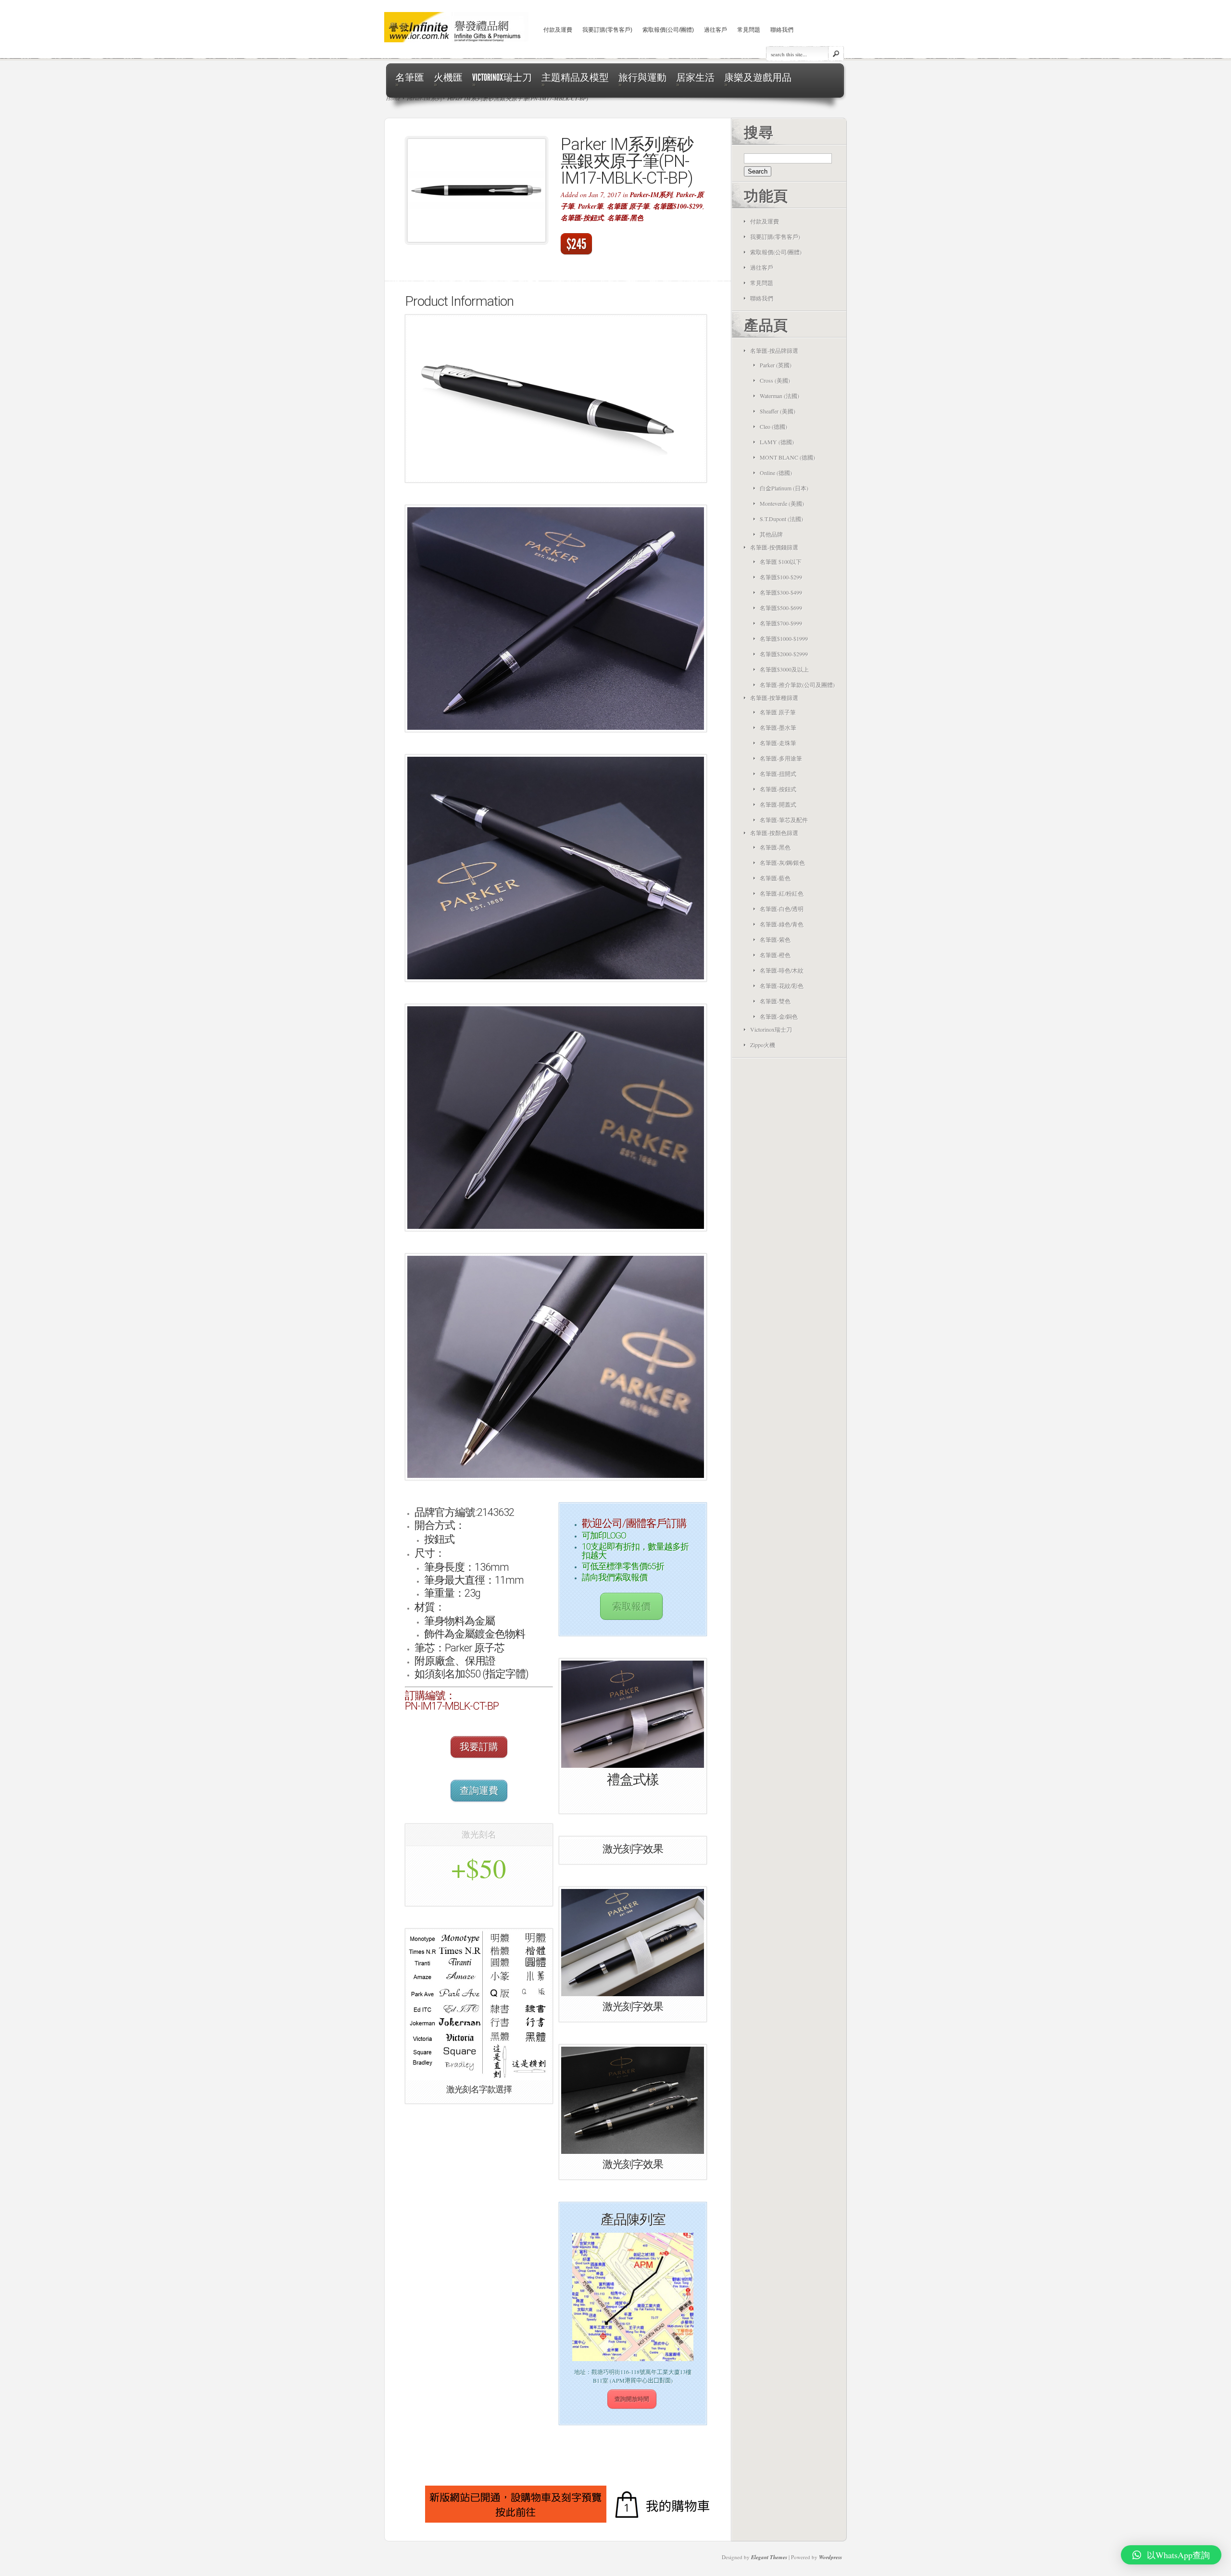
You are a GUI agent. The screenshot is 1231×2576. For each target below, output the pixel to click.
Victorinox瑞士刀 (771, 1029)
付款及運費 (558, 30)
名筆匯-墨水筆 (778, 727)
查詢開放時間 (632, 2399)
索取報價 (631, 1606)
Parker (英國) (776, 365)
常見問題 (749, 30)
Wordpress (830, 2557)
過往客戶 (716, 30)
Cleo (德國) (773, 426)
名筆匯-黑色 (625, 218)
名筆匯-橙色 (775, 955)
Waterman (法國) (779, 396)
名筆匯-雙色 (775, 1001)
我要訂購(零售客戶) (607, 30)
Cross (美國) (775, 380)
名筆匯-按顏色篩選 (774, 833)
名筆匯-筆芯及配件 (784, 820)
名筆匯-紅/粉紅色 (782, 893)
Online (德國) (776, 473)
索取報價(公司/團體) (668, 30)
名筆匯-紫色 (775, 939)
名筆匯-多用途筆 (781, 758)
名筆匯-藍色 (775, 878)
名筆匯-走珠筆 (778, 743)
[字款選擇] (478, 2005)
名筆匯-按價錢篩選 (774, 547)
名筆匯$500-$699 (781, 608)
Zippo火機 (763, 1045)
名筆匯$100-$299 (678, 206)
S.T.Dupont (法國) (781, 519)
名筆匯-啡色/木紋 (782, 970)
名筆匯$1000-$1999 (784, 638)
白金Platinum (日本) (784, 488)
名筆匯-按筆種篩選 (774, 698)
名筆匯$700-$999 (781, 623)
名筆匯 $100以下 (781, 562)
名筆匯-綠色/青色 (782, 924)
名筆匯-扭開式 (778, 774)
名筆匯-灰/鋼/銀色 (782, 863)
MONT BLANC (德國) (787, 457)
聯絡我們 (782, 30)
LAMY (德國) (777, 442)
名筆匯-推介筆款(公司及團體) (797, 685)
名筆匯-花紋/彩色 (782, 986)
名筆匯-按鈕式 (582, 218)
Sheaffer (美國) (778, 411)
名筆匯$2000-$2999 (784, 654)
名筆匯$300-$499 (781, 592)
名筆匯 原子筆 (628, 206)
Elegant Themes (769, 2557)
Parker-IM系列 (651, 195)
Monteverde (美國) (782, 503)
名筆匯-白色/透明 (782, 909)
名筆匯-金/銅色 (779, 1016)
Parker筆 (590, 206)
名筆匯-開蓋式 (778, 804)
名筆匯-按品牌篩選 (774, 350)
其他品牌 (771, 534)
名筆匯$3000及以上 (784, 669)
